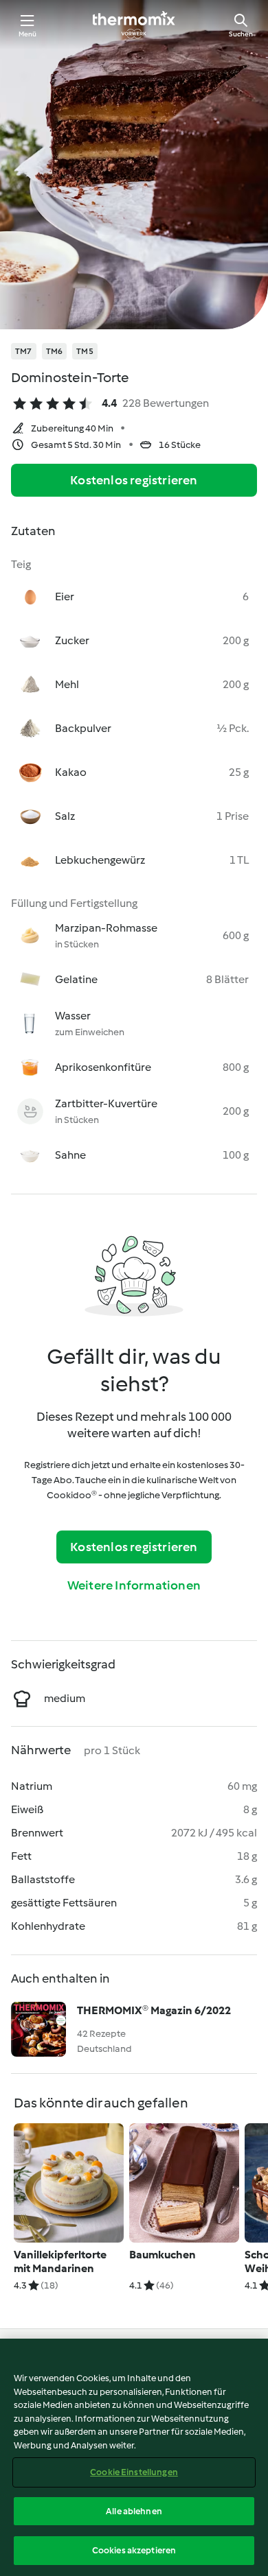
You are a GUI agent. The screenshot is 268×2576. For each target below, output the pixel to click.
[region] (134, 2457)
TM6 (55, 351)
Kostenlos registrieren (134, 480)
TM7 (24, 351)
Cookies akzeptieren (134, 2550)
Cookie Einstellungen (134, 2472)
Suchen (241, 34)
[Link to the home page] (134, 25)
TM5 (85, 351)
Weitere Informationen (134, 1585)
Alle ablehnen (134, 2511)
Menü (28, 34)
